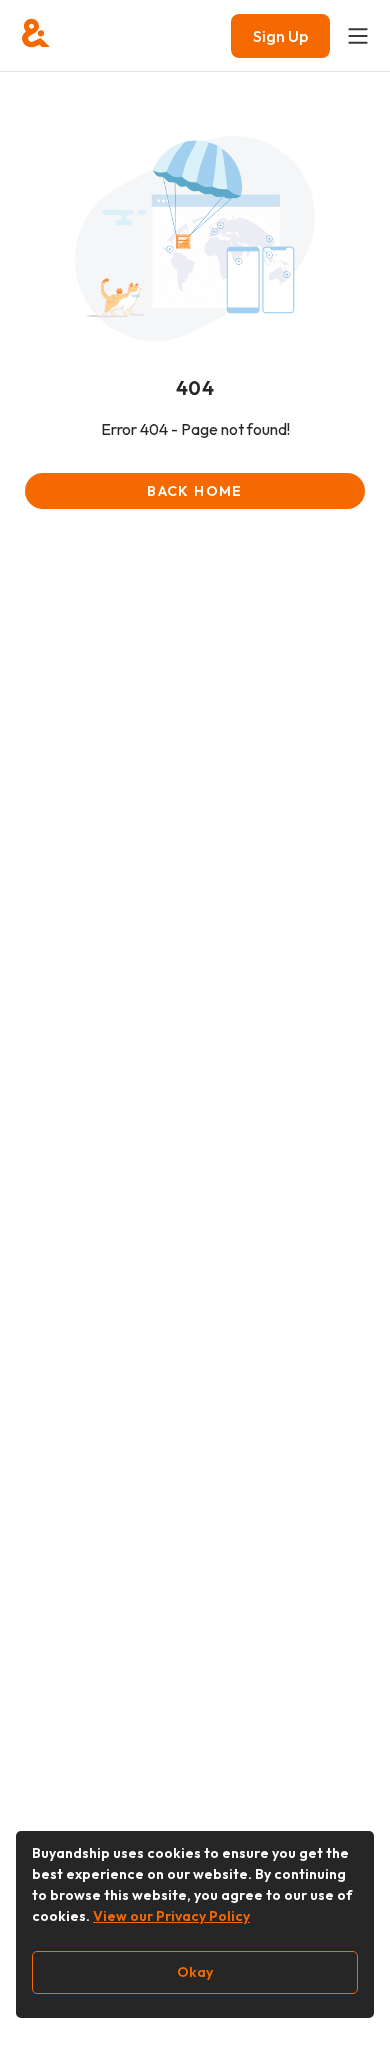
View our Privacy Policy (171, 1916)
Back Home (194, 491)
